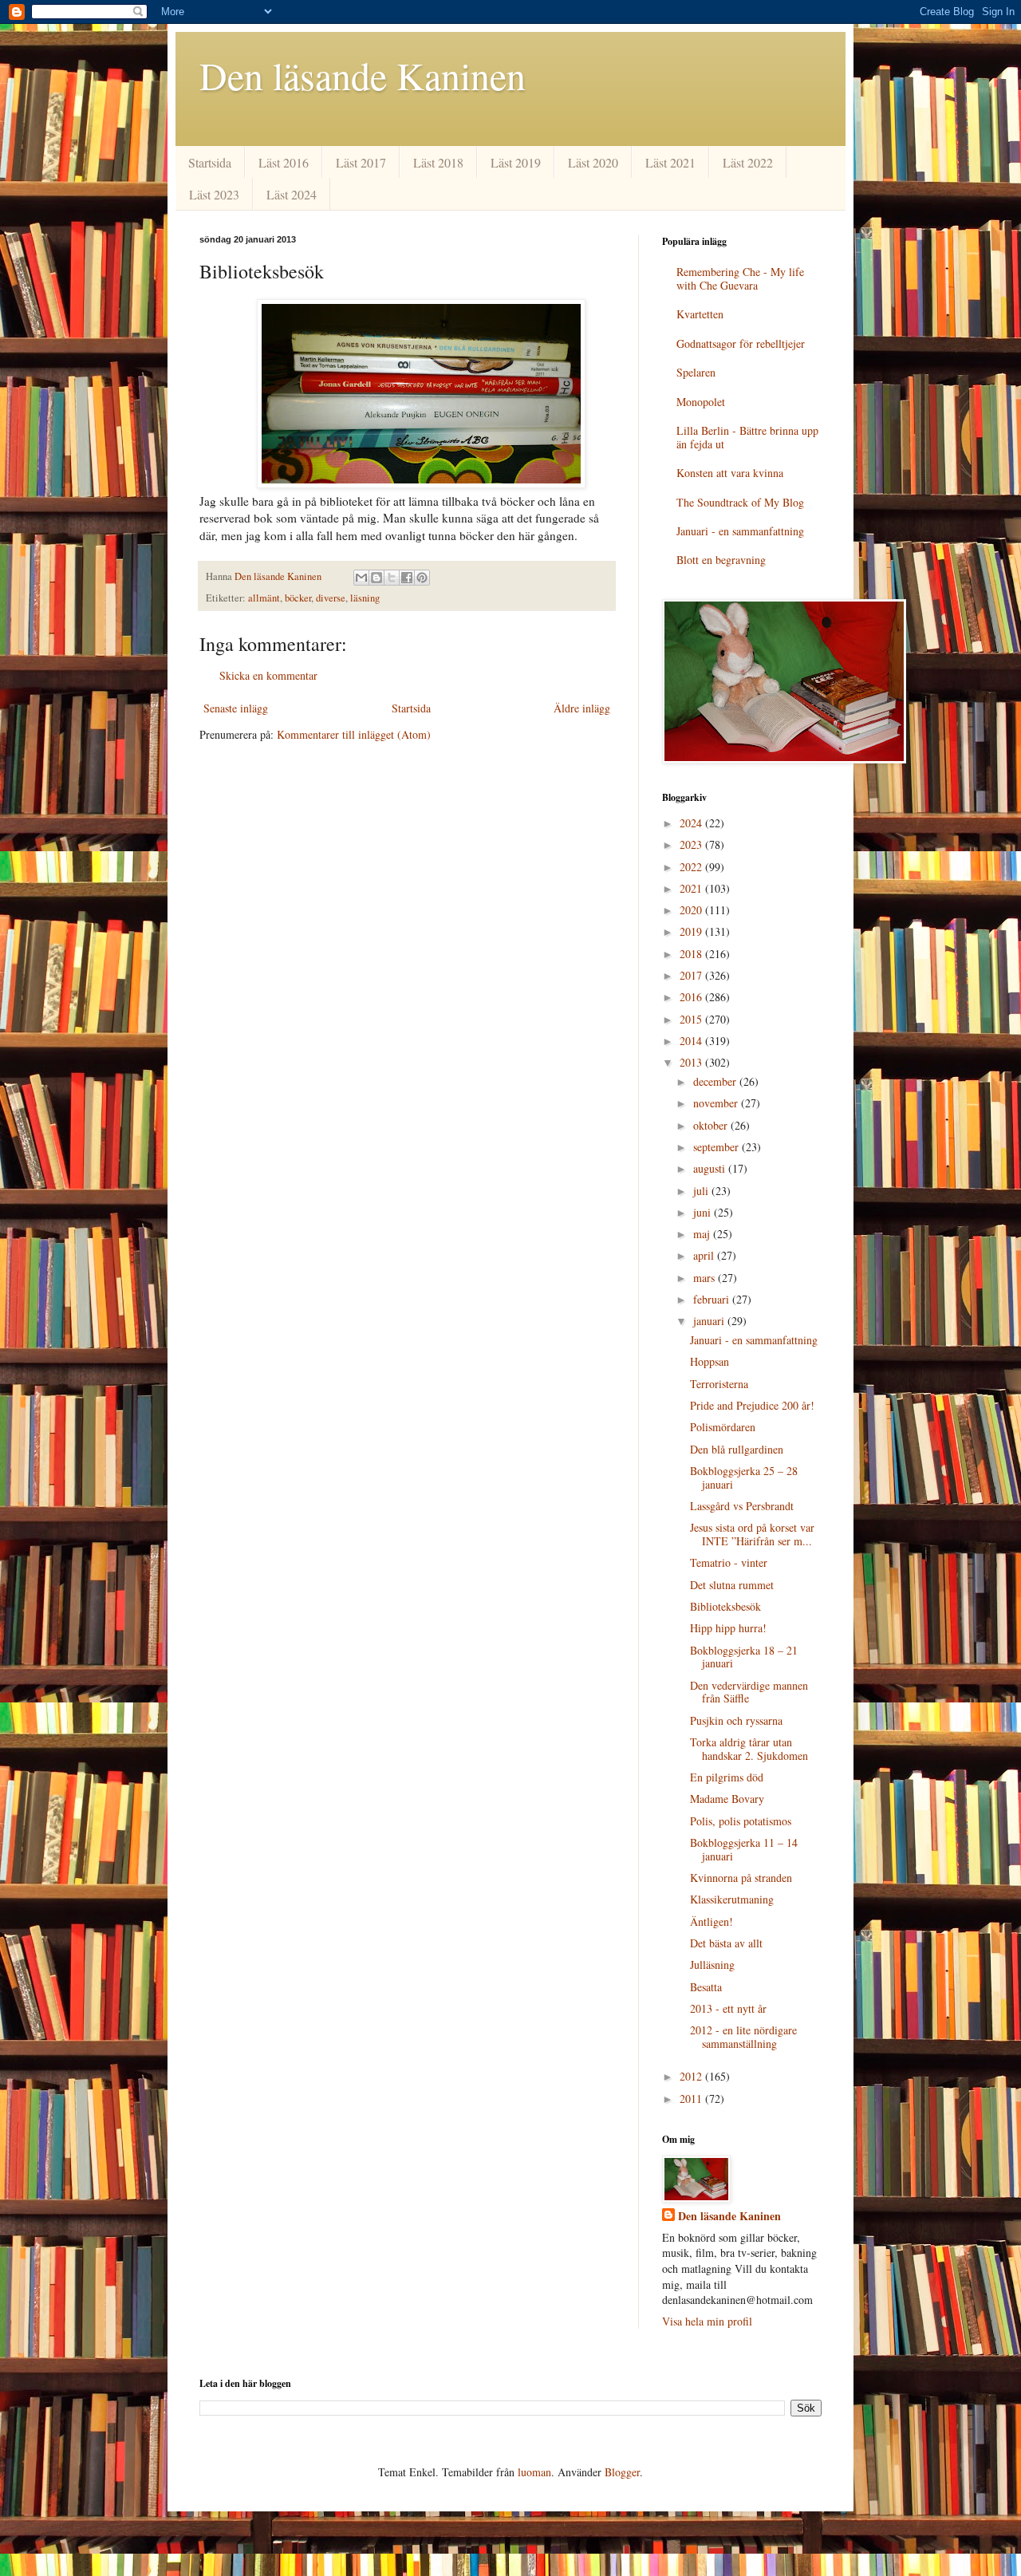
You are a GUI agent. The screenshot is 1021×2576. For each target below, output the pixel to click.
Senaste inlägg (236, 708)
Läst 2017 (361, 162)
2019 (692, 931)
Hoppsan (710, 1361)
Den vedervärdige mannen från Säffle (749, 1692)
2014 (692, 1041)
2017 (692, 975)
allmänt (264, 598)
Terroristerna (719, 1384)
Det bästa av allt (726, 1943)
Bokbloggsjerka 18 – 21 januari (744, 1657)
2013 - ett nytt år (728, 2008)
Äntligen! (712, 1921)
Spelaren (696, 372)
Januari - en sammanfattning (740, 531)
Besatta (706, 1987)
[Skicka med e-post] (361, 578)
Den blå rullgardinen (737, 1449)
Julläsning (712, 1965)
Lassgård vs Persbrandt (742, 1506)
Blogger (622, 2472)
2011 (692, 2099)
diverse (331, 598)
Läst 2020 (593, 162)
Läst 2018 (438, 162)
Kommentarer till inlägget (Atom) (354, 734)
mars (706, 1278)
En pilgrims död (727, 1777)
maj (703, 1234)
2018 (692, 954)
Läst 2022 (748, 162)
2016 (692, 997)
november (717, 1103)
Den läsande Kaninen (363, 75)
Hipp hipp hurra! (728, 1628)
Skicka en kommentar (268, 675)
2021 (692, 888)
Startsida (210, 162)
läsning (365, 598)
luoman (534, 2472)
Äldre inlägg (582, 708)
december (716, 1081)
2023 (692, 844)
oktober (712, 1125)
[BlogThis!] (376, 578)
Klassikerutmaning (732, 1899)
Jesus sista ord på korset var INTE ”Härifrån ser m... (752, 1534)
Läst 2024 (292, 194)
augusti (711, 1168)
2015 (692, 1019)
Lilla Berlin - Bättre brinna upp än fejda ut (747, 437)
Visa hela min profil (707, 2321)
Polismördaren (723, 1427)
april (705, 1255)
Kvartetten (700, 314)
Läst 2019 (516, 162)
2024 (692, 823)
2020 (692, 910)
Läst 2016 (284, 162)
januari (710, 1321)
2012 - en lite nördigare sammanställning (743, 2037)
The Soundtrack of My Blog (740, 502)
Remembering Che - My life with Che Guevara (740, 278)
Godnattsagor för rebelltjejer (741, 343)
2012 (692, 2076)
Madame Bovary (727, 1799)
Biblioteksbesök (725, 1606)
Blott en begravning (721, 560)
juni (704, 1212)
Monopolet (701, 402)
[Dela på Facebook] (407, 578)
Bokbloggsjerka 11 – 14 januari (744, 1849)
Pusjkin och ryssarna (736, 1720)
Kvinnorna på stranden (741, 1878)
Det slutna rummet (732, 1585)
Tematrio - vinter (729, 1562)
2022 (692, 867)
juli (702, 1191)
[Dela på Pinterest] (422, 578)
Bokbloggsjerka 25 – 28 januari (744, 1477)
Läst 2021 (670, 162)
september (717, 1147)
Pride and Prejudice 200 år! (752, 1405)
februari (713, 1299)
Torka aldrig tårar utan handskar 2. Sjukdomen (749, 1749)
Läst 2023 (214, 194)
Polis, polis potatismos (741, 1821)
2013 (692, 1062)
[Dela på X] (392, 578)
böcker (298, 598)
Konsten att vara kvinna (730, 473)
